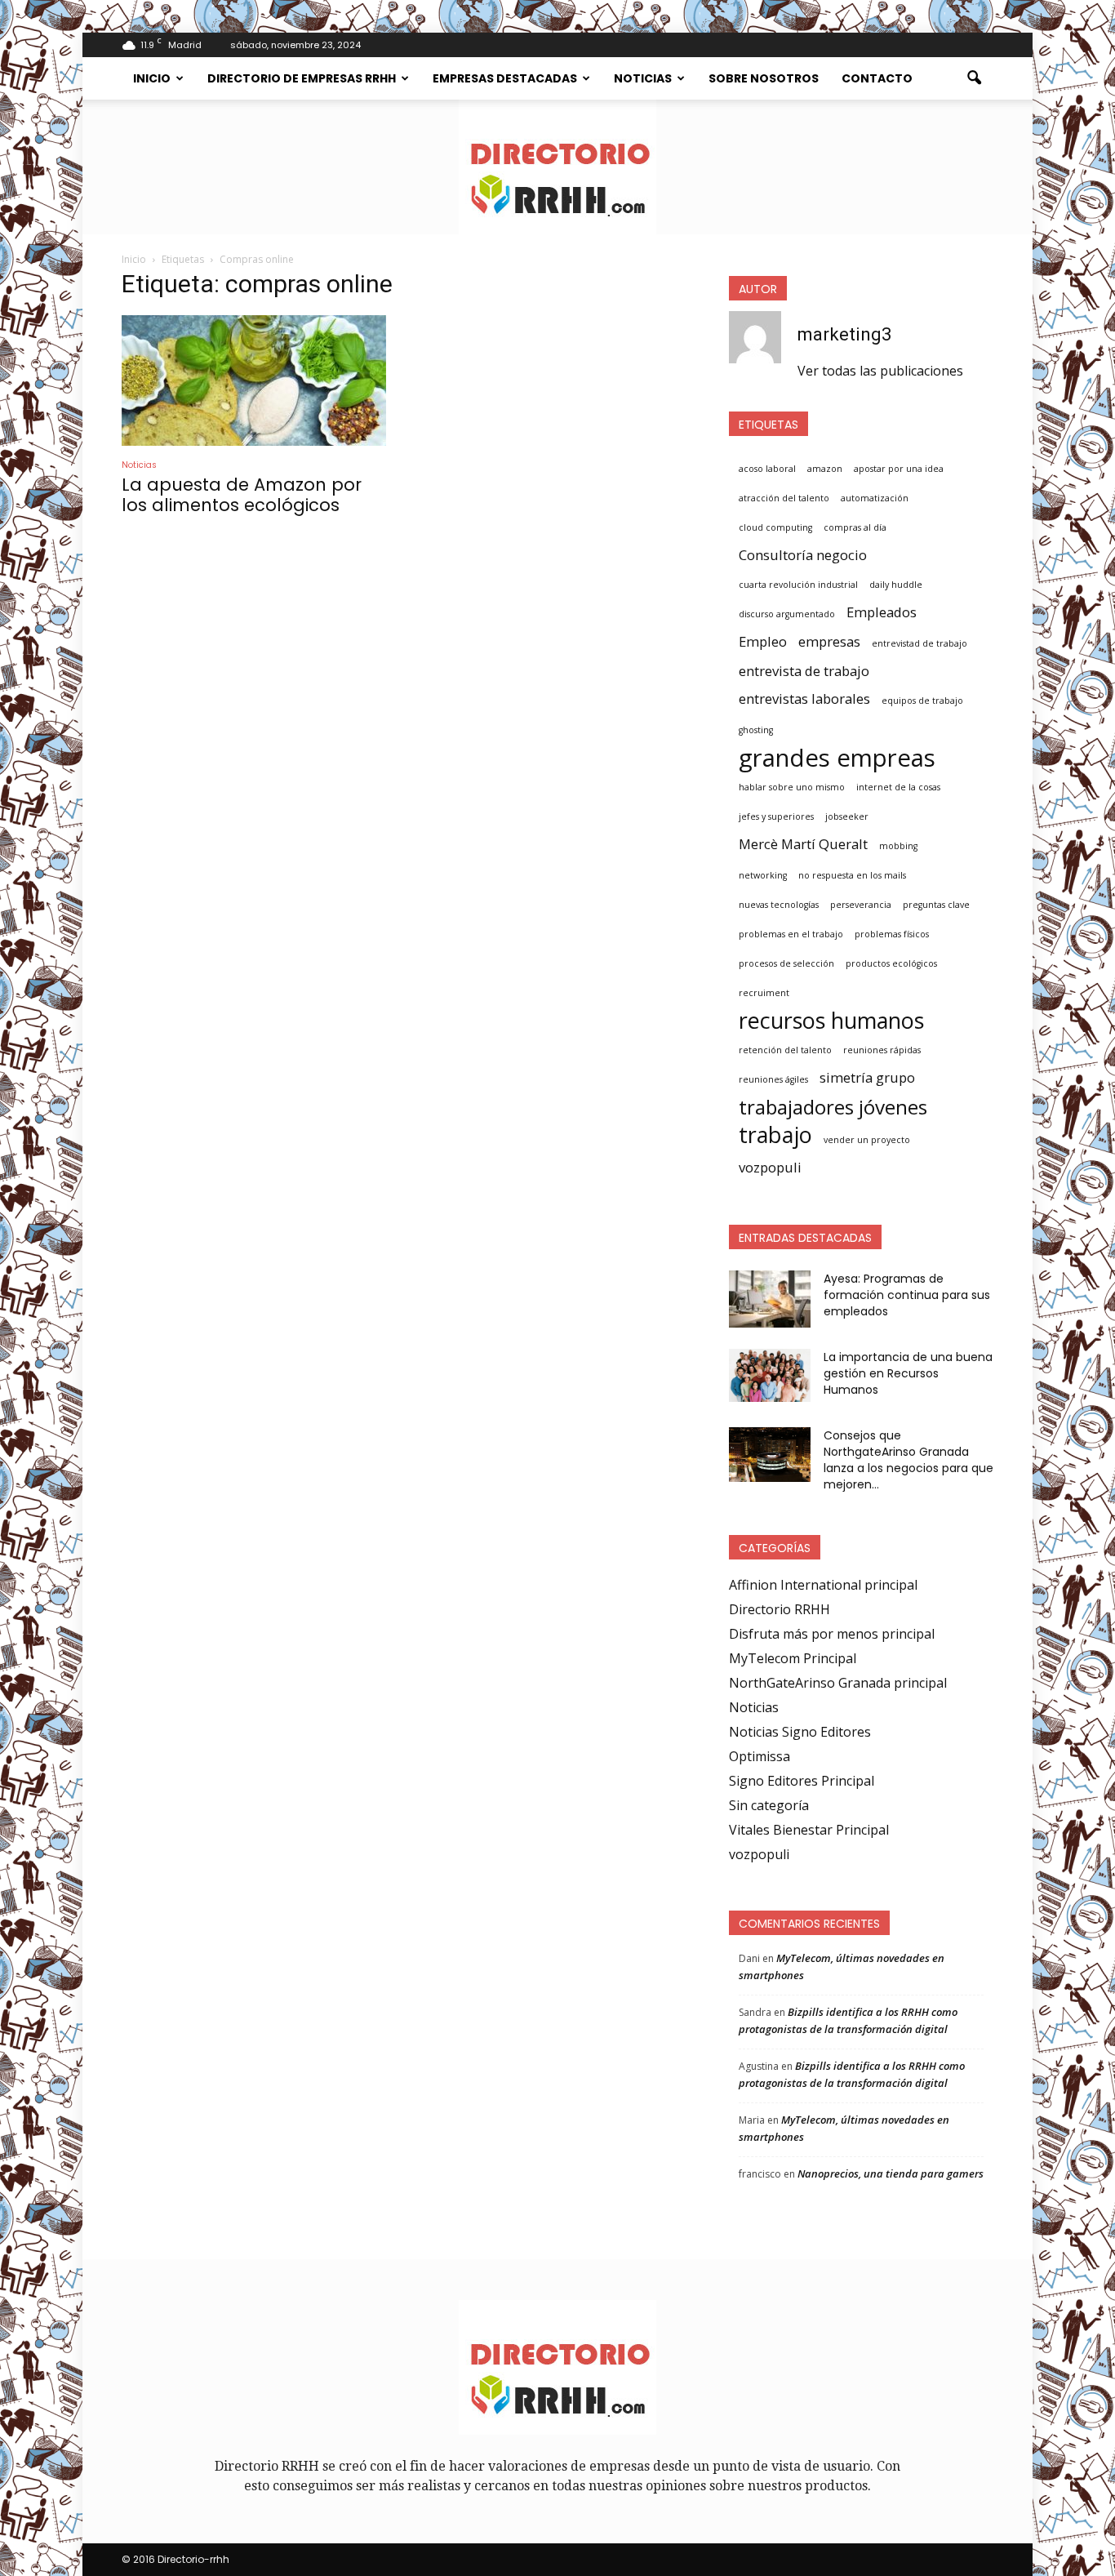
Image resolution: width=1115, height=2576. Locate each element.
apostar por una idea (899, 469)
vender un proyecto (867, 1140)
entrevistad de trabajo (920, 643)
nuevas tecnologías (779, 905)
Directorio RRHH (780, 1609)
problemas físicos (892, 934)
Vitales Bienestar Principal (809, 1830)
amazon (825, 469)
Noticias (643, 78)
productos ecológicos (891, 963)
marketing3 (844, 334)
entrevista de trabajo (804, 671)
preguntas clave (936, 905)
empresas (829, 641)
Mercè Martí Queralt (803, 844)
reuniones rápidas (882, 1050)
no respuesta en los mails (852, 875)
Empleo (763, 641)
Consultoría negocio (803, 555)
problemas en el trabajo (791, 934)
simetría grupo (867, 1077)
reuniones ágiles (773, 1079)
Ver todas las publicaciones (880, 371)
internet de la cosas (898, 787)
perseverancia (861, 905)
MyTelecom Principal (793, 1658)
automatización (875, 498)
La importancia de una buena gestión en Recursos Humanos (908, 1373)
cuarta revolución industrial (798, 585)
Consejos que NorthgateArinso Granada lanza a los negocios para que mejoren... (908, 1460)
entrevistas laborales (804, 699)
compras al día (855, 527)
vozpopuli (770, 1167)
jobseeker (847, 816)
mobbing (898, 846)
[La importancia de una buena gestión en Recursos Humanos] (770, 1375)
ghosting (756, 730)
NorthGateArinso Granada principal (838, 1683)
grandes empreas (837, 758)
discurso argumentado (787, 614)
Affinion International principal (823, 1585)
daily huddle (896, 585)
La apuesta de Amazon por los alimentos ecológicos (242, 495)
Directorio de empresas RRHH (302, 78)
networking (763, 875)
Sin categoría (769, 1805)
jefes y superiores (776, 816)
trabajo (775, 1135)
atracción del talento (784, 498)
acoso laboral (767, 469)
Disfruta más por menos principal (832, 1634)
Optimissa (760, 1756)
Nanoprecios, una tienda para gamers (891, 2173)
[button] (974, 78)
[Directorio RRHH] (557, 167)
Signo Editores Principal (802, 1781)
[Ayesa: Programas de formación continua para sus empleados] (770, 1299)
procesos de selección (786, 963)
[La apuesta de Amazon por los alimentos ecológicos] (254, 380)
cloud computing (775, 527)
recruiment (764, 993)
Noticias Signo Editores (800, 1732)
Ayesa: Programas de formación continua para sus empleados (907, 1295)
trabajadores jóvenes (833, 1107)
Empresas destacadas (505, 78)
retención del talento (785, 1050)
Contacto (877, 78)
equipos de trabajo (922, 701)
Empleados (882, 612)
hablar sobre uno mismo (792, 787)
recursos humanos (831, 1021)
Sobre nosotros (764, 78)
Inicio (152, 78)
